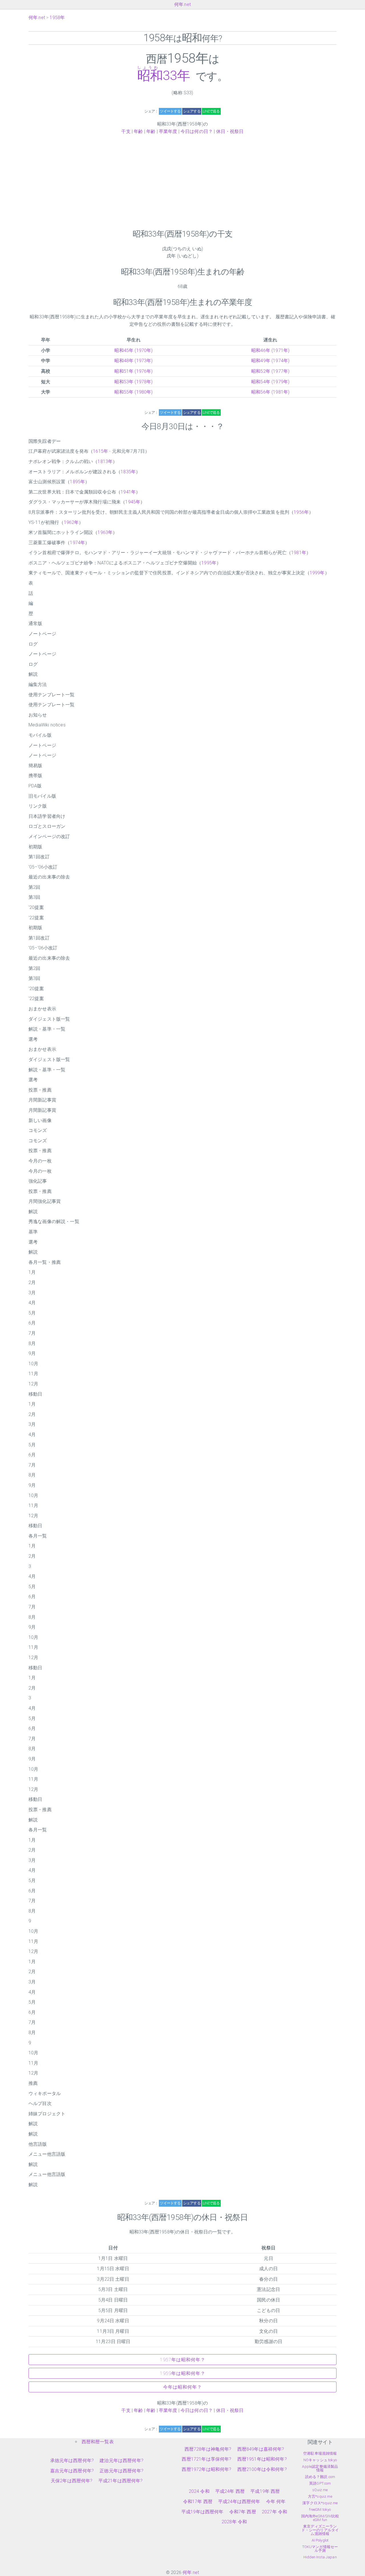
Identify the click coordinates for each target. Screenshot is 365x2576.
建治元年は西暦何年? (121, 2461)
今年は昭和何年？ (182, 2387)
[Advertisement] (182, 182)
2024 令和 (199, 2491)
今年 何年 (276, 2502)
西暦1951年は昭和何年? (262, 2459)
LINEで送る (211, 111)
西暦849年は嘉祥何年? (261, 2449)
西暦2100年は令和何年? (262, 2469)
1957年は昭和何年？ (183, 2360)
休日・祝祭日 (230, 131)
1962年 (71, 522)
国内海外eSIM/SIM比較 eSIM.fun (320, 2518)
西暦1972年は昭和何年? (206, 2469)
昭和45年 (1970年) (133, 350)
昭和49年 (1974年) (270, 361)
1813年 (105, 461)
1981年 (299, 553)
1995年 (209, 563)
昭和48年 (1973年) (133, 361)
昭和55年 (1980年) (133, 392)
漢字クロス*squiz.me (320, 2503)
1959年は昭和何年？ (183, 2373)
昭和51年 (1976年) (133, 371)
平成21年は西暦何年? (121, 2481)
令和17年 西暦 (198, 2502)
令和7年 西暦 (243, 2512)
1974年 (77, 543)
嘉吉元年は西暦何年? (72, 2471)
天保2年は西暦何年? (72, 2481)
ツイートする (170, 111)
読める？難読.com (320, 2477)
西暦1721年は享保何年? (206, 2459)
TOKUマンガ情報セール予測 (320, 2549)
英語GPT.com (320, 2483)
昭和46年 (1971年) (270, 350)
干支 (126, 131)
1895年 (77, 482)
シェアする (192, 111)
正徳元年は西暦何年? (121, 2471)
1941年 (128, 492)
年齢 (138, 131)
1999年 (317, 573)
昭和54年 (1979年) (270, 382)
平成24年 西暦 (230, 2491)
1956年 (301, 512)
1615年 (101, 451)
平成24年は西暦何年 (239, 2502)
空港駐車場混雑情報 (320, 2453)
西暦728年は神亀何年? (208, 2449)
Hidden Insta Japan (320, 2557)
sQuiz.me (320, 2490)
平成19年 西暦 (265, 2491)
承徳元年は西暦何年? (72, 2461)
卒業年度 (168, 131)
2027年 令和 (274, 2512)
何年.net (182, 4)
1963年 (105, 532)
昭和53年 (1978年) (133, 382)
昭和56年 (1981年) (270, 392)
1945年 (133, 502)
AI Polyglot (320, 2540)
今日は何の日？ (197, 131)
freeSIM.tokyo (320, 2510)
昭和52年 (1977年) (270, 371)
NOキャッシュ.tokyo (320, 2460)
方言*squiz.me (320, 2496)
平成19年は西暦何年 (202, 2512)
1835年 (128, 472)
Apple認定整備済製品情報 (320, 2468)
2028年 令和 (234, 2522)
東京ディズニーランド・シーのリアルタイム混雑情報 (320, 2530)
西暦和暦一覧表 (98, 2442)
